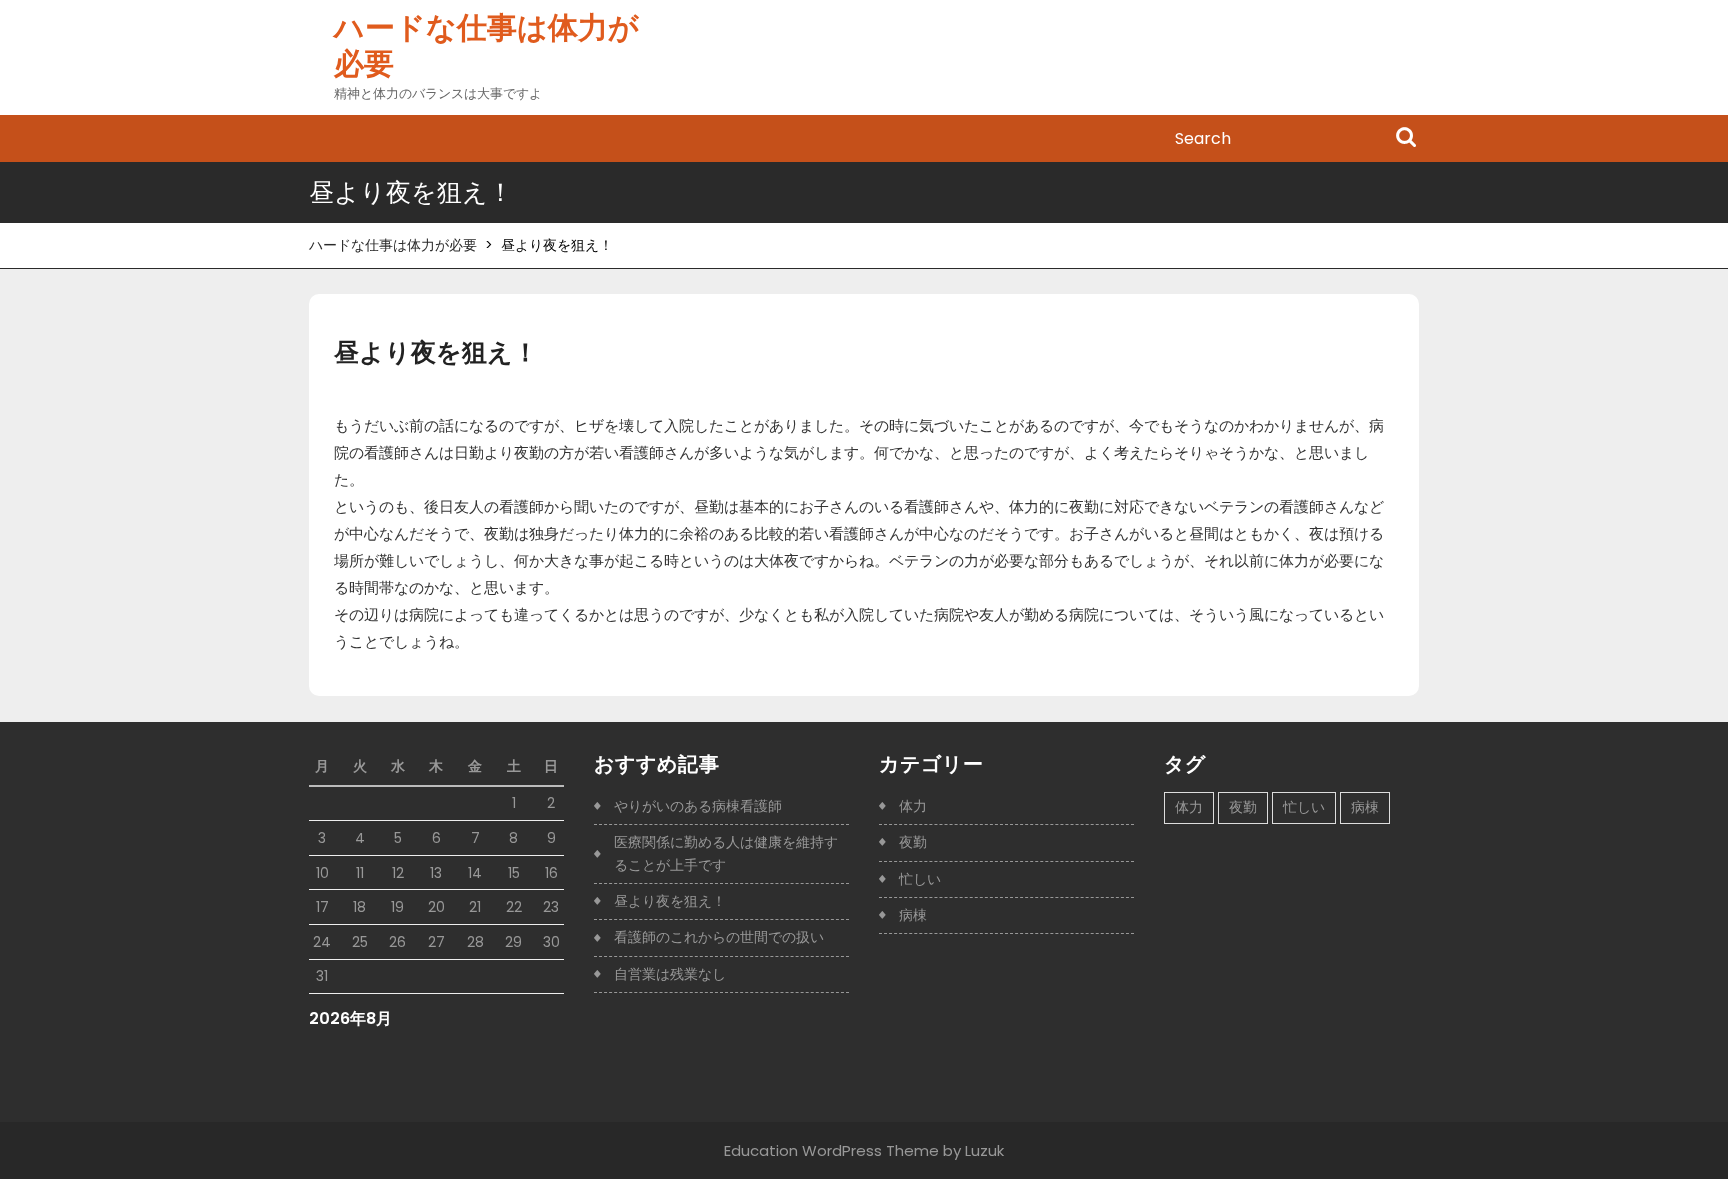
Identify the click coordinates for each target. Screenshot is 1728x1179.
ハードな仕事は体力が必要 (486, 45)
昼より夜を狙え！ (670, 901)
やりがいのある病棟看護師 (698, 806)
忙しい (920, 879)
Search (1406, 139)
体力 (913, 806)
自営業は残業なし (670, 974)
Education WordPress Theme (831, 1150)
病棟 (913, 915)
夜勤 (913, 842)
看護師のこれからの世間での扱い (719, 937)
